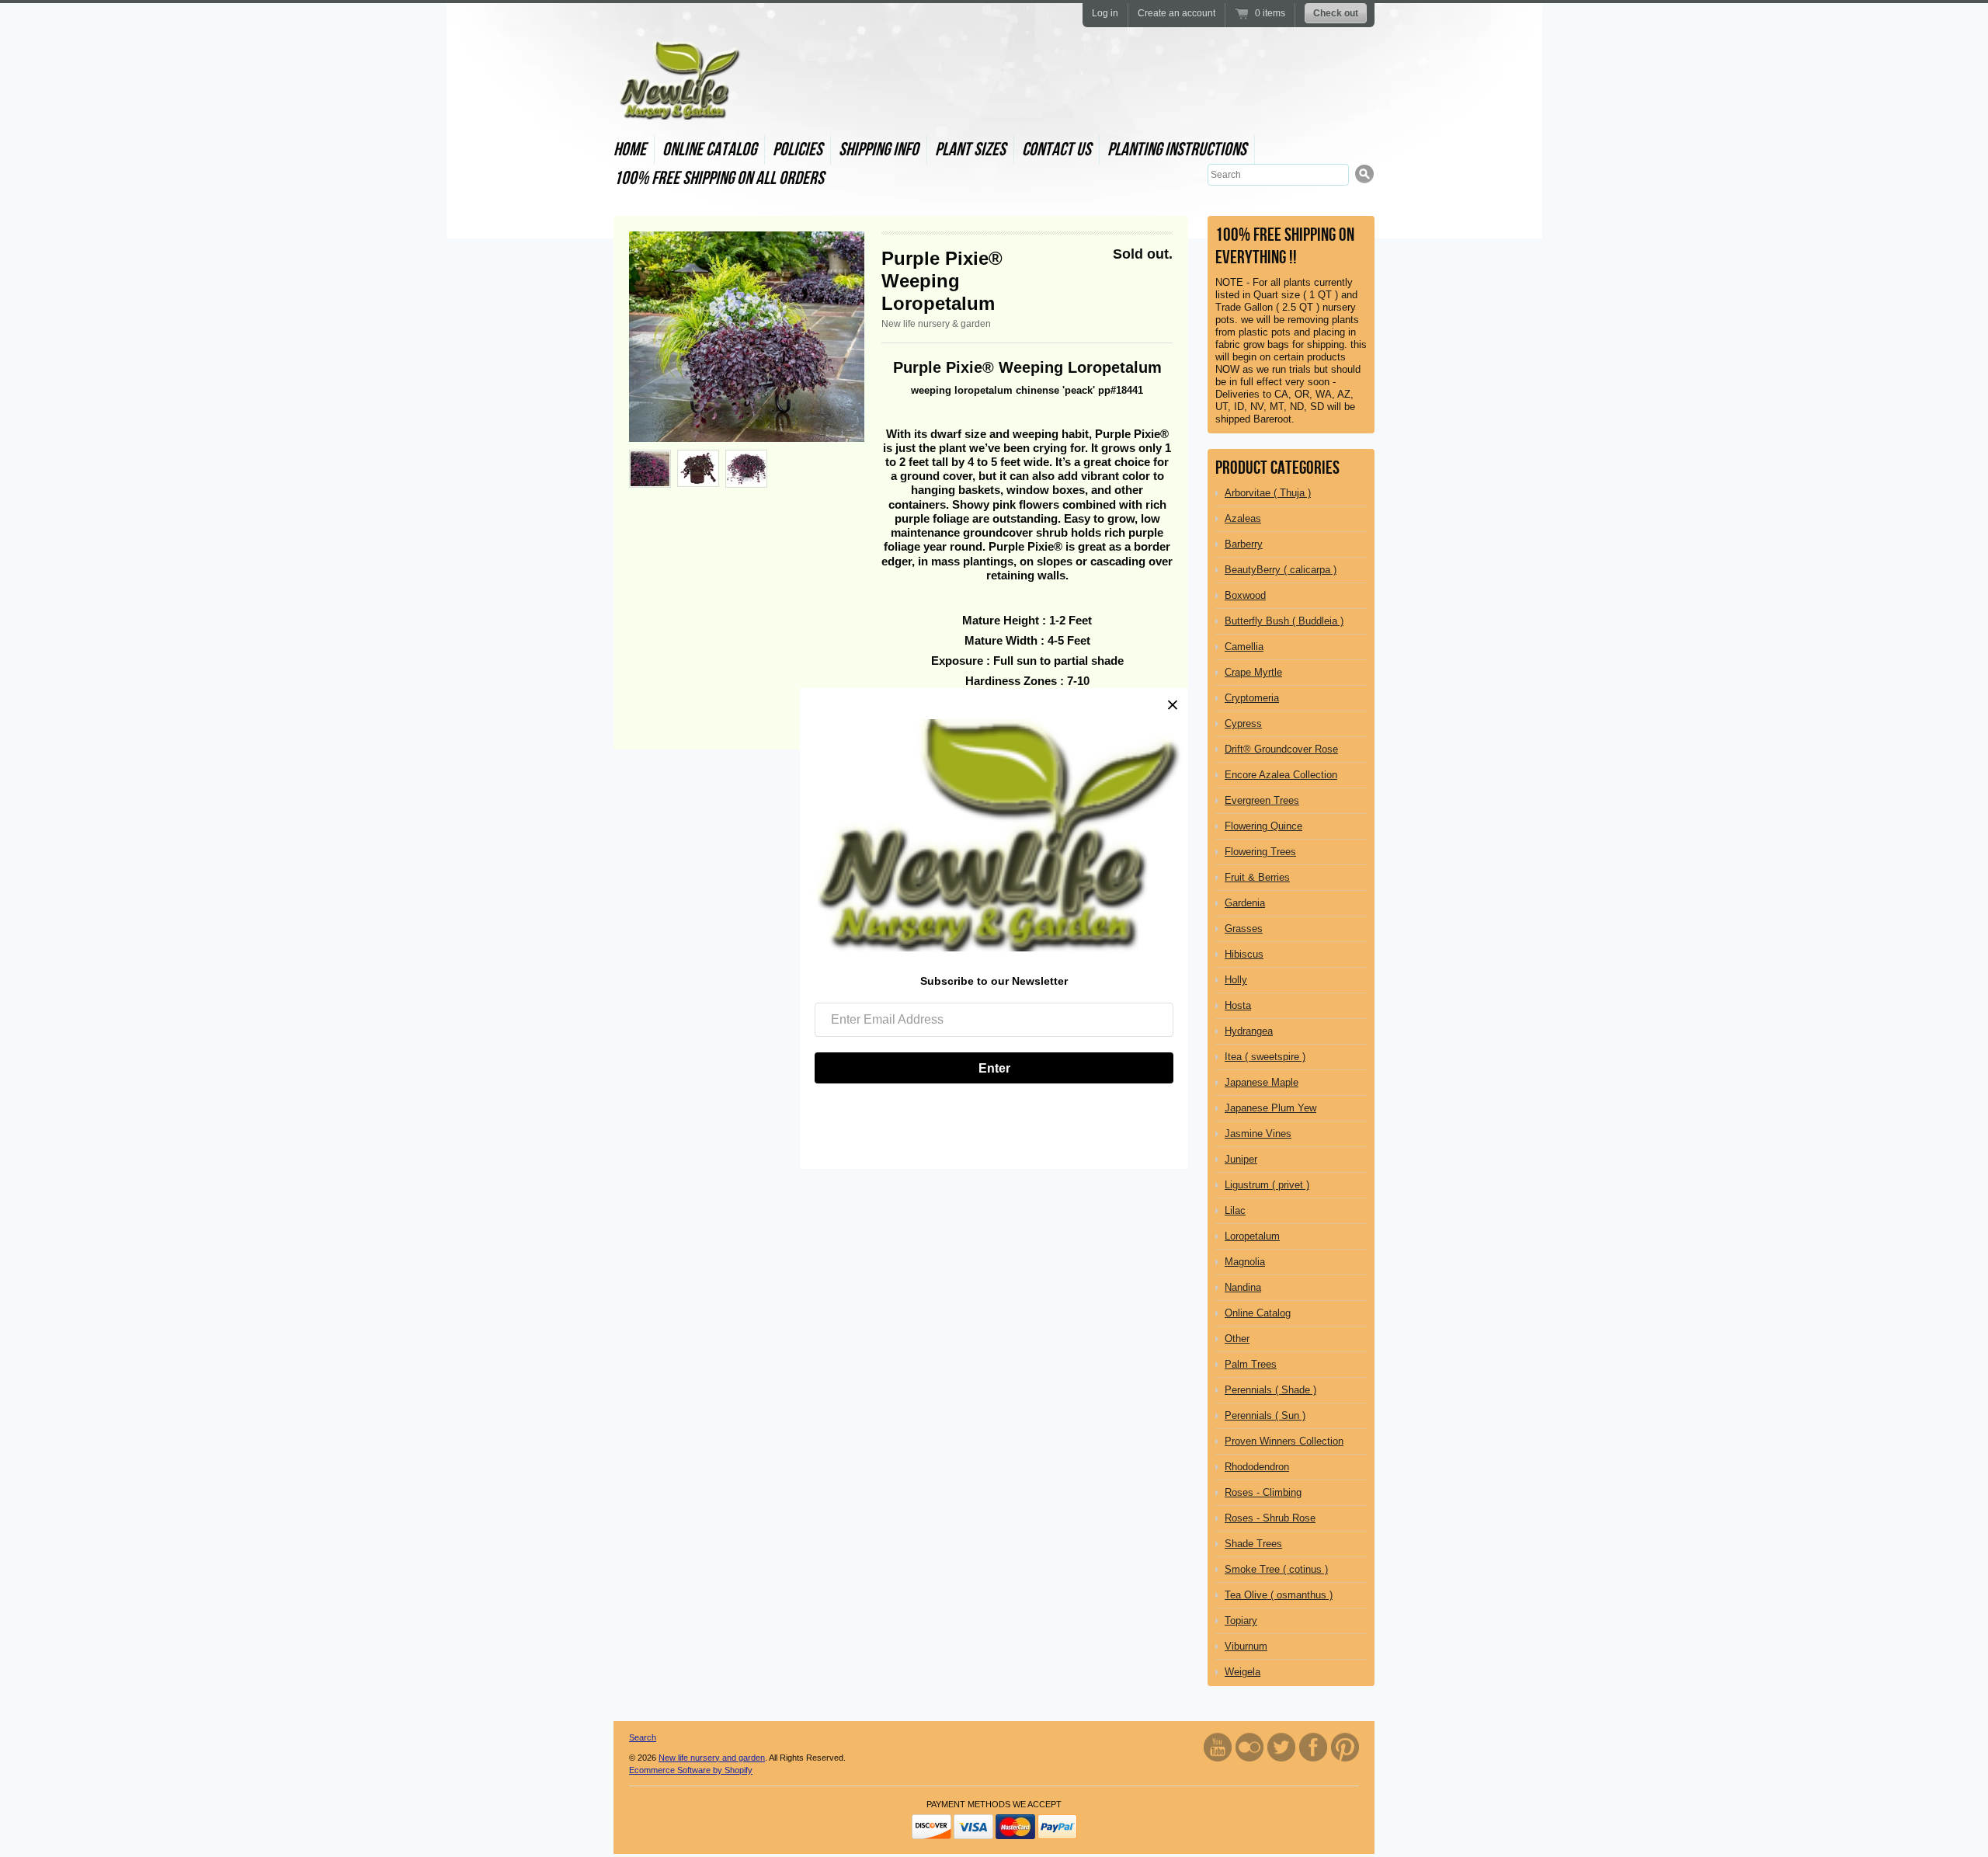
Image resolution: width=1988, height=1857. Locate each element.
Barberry (1244, 544)
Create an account (1176, 13)
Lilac (1235, 1210)
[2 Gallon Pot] (746, 469)
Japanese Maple (1262, 1082)
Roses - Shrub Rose (1270, 1518)
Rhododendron (1257, 1467)
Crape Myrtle (1253, 672)
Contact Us (1057, 150)
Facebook (1313, 1747)
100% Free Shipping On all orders (719, 178)
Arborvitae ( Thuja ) (1268, 493)
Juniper (1241, 1159)
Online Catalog (709, 150)
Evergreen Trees (1262, 800)
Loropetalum (1252, 1236)
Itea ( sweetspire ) (1265, 1057)
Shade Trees (1253, 1544)
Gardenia (1245, 903)
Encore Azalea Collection (1281, 775)
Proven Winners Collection (1284, 1441)
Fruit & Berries (1257, 877)
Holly (1236, 980)
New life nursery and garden (712, 1758)
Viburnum (1246, 1646)
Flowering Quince (1263, 826)
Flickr (1249, 1747)
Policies (798, 150)
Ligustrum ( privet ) (1267, 1185)
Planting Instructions (1177, 150)
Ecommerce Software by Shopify (691, 1770)
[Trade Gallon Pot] (698, 468)
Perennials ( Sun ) (1265, 1415)
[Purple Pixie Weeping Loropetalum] (650, 469)
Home (630, 150)
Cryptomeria (1252, 698)
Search (643, 1737)
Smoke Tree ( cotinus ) (1276, 1569)
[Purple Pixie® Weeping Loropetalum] (747, 337)
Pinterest (1345, 1747)
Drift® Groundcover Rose (1281, 749)
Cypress (1243, 723)
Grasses (1244, 928)
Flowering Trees (1260, 852)
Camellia (1244, 647)
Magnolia (1245, 1262)
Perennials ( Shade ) (1270, 1390)
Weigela (1242, 1672)
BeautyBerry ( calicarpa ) (1281, 570)
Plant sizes (970, 150)
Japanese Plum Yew (1270, 1108)
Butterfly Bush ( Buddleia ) (1284, 621)
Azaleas (1243, 518)
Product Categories (1277, 468)
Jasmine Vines (1258, 1134)
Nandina (1243, 1287)
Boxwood (1245, 595)
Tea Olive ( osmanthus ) (1279, 1595)
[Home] (678, 106)
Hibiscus (1244, 954)
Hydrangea (1249, 1031)
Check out (1336, 13)
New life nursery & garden (936, 324)
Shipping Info (879, 150)
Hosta (1238, 1005)
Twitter (1281, 1747)
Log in (1105, 13)
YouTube (1218, 1747)
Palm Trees (1251, 1364)
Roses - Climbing (1263, 1492)
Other (1237, 1339)
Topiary (1241, 1621)
